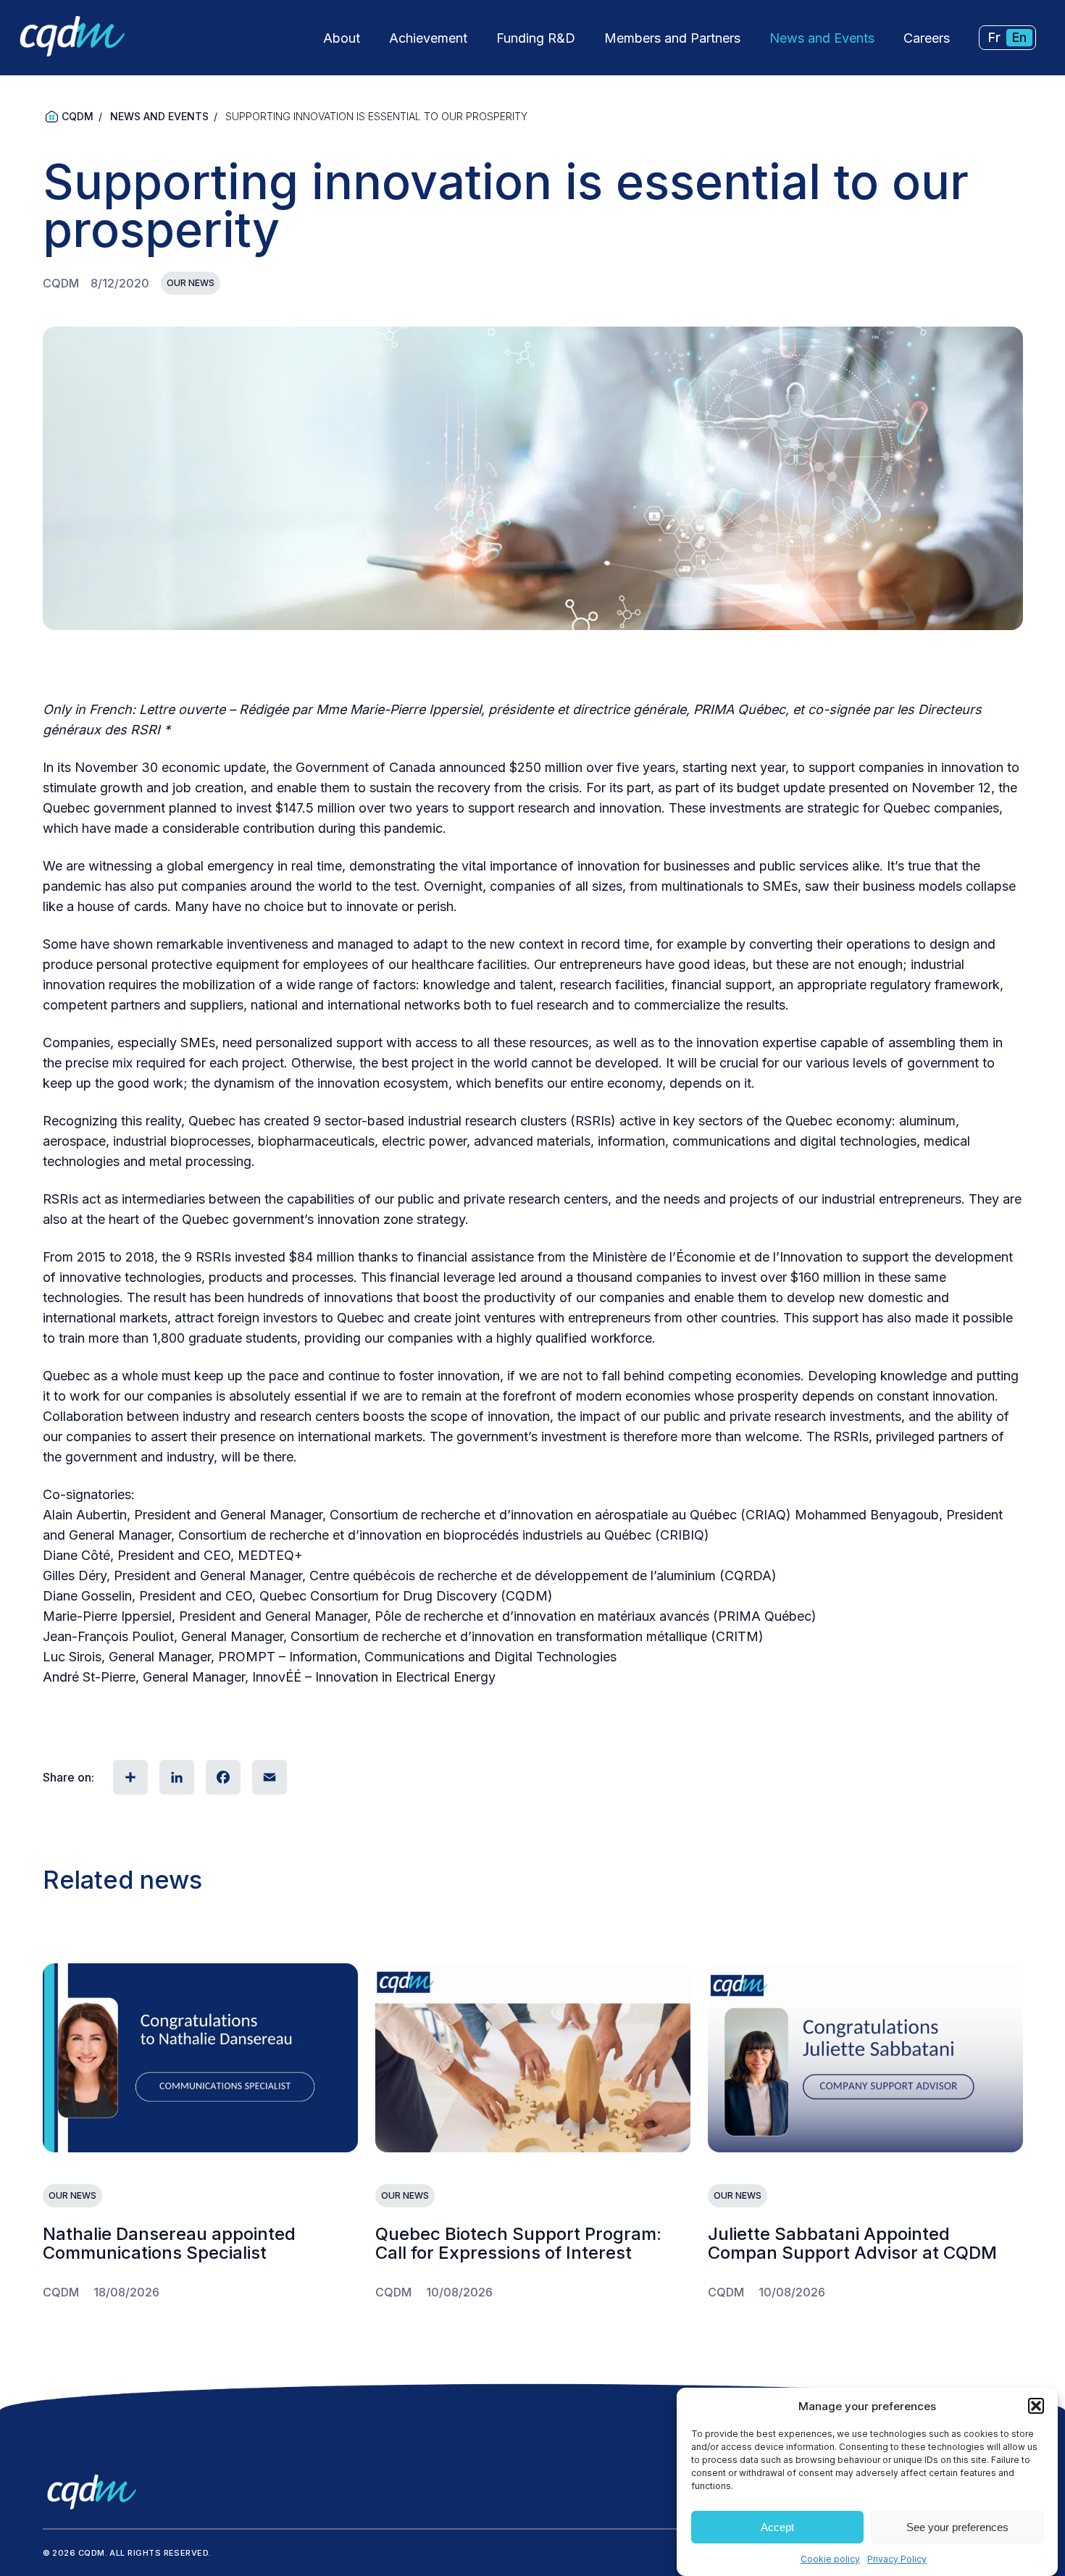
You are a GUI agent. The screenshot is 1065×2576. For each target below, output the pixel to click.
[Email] (268, 1777)
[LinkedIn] (175, 1777)
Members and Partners (672, 38)
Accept (777, 2527)
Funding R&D (536, 38)
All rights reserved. (160, 2553)
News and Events (822, 38)
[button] (1036, 2406)
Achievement (428, 38)
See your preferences (957, 2527)
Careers (927, 38)
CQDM (78, 116)
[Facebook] (222, 1777)
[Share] (129, 1777)
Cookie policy (830, 2559)
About (342, 38)
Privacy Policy (897, 2559)
